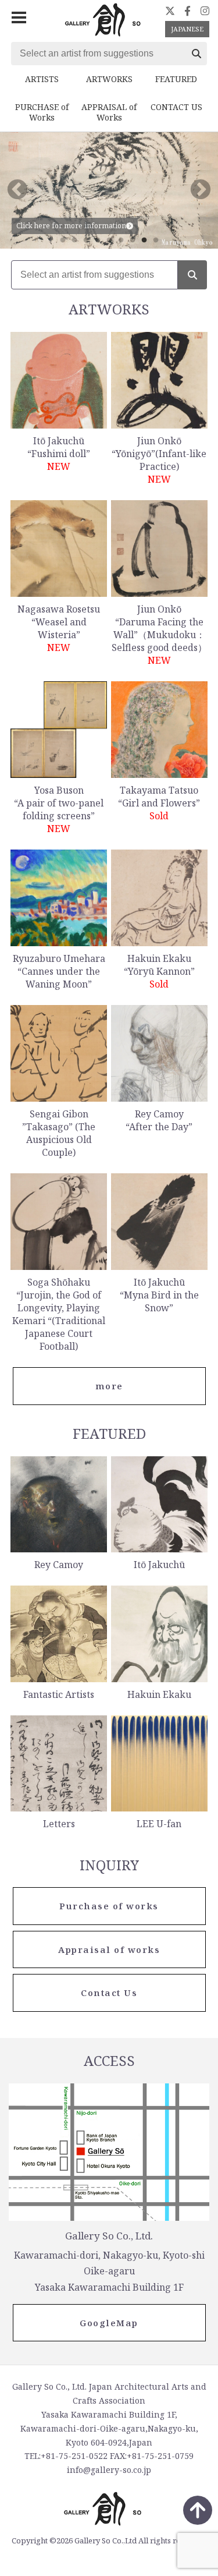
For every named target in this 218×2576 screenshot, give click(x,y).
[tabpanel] (109, 190)
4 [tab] (98, 240)
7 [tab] (133, 240)
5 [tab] (109, 240)
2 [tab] (74, 240)
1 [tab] (63, 240)
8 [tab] (144, 240)
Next (201, 190)
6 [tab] (121, 240)
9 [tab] (156, 240)
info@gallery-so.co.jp (109, 2470)
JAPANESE (187, 29)
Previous (17, 190)
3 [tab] (86, 240)
